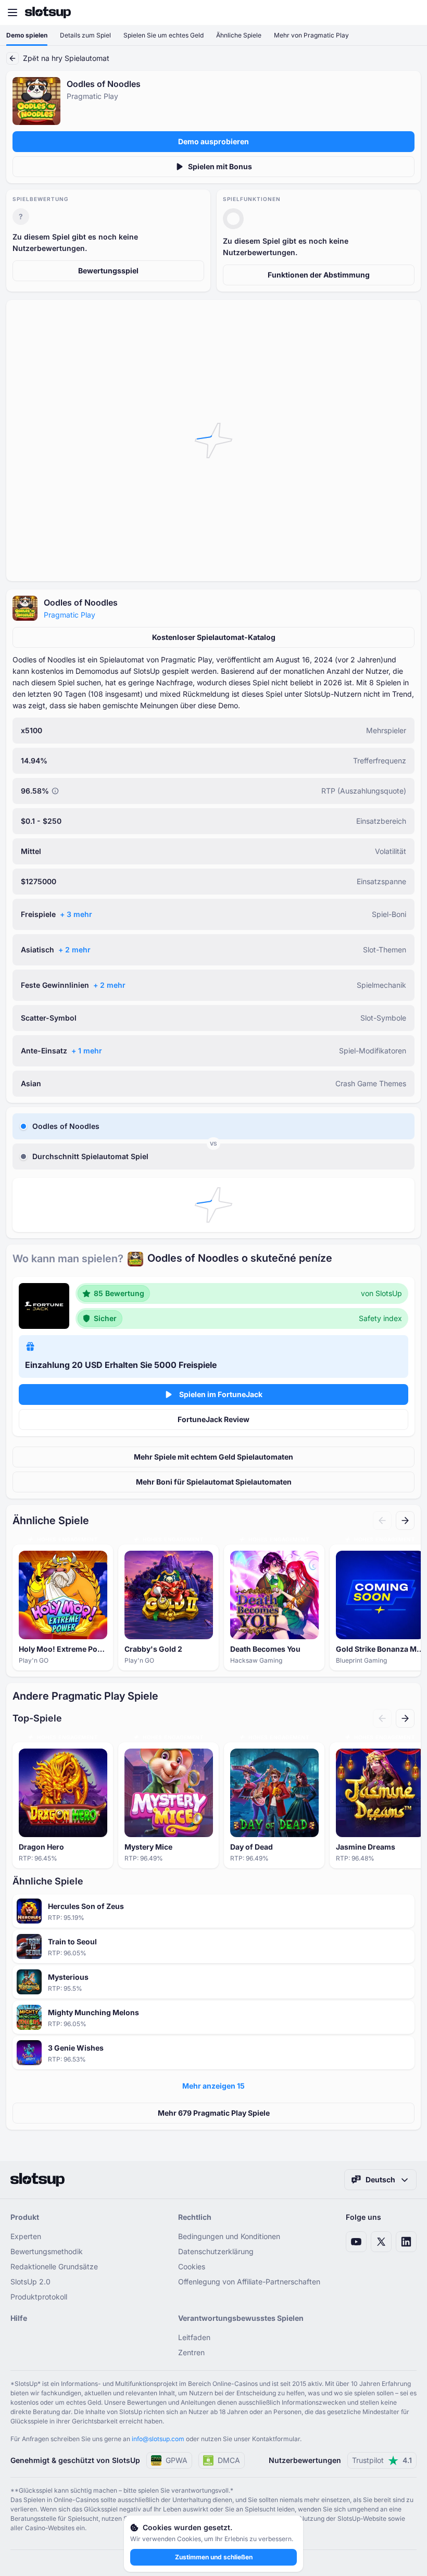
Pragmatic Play (70, 615)
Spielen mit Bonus (220, 166)
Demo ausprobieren (213, 141)
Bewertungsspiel (108, 271)
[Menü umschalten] (12, 12)
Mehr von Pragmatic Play (311, 35)
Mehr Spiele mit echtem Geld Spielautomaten (213, 1457)
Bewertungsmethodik (47, 2251)
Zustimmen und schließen (214, 2557)
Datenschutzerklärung (216, 2251)
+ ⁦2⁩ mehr (74, 950)
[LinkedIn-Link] (406, 2242)
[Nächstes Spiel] (405, 1521)
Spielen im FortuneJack (221, 1394)
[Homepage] (48, 12)
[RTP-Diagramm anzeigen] (55, 791)
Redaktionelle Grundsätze (54, 2266)
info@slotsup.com (158, 2439)
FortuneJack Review (213, 1419)
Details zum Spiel (85, 35)
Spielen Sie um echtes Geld (164, 35)
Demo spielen (27, 35)
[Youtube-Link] (356, 2242)
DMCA (229, 2460)
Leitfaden (194, 2337)
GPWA (177, 2460)
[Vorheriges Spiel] (382, 1521)
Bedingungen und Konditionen (229, 2236)
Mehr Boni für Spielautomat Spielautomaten (214, 1482)
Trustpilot (382, 2460)
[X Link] (381, 2242)
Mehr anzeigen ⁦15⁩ (213, 2086)
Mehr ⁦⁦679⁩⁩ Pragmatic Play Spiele (214, 2113)
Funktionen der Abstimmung (319, 275)
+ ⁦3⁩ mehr (76, 914)
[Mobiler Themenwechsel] (409, 12)
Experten (26, 2236)
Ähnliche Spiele (239, 35)
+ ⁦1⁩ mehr (87, 1051)
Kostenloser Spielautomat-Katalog (214, 637)
